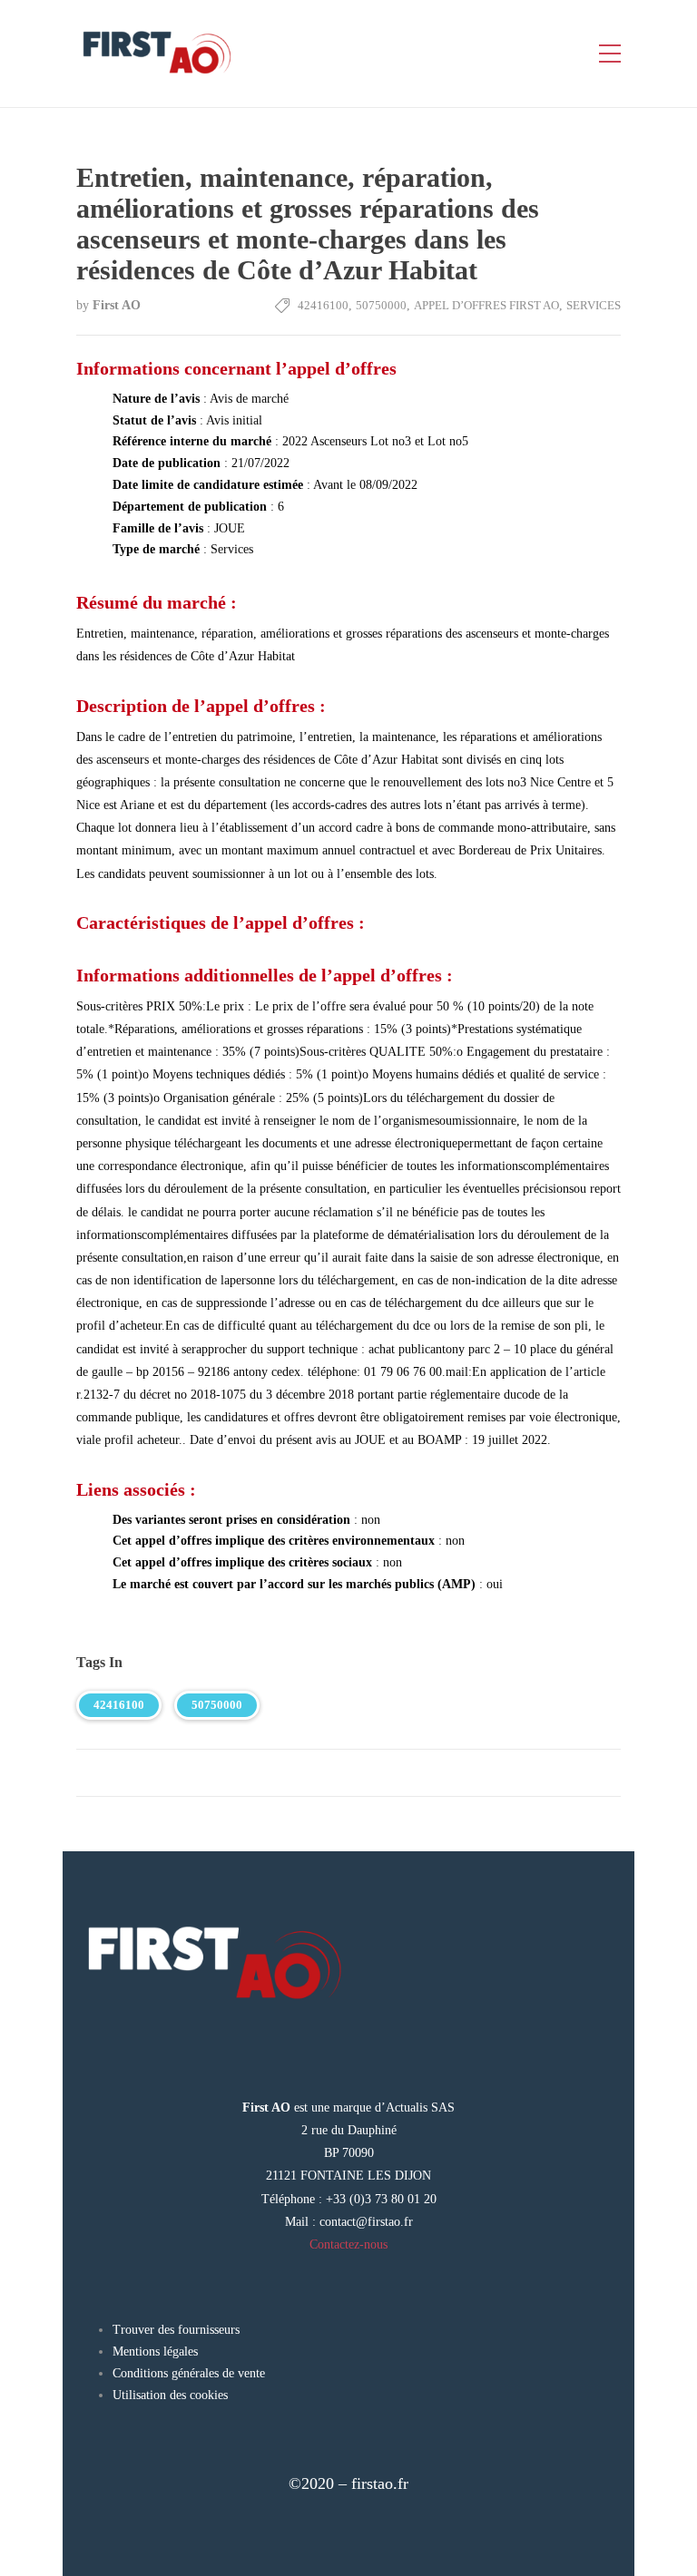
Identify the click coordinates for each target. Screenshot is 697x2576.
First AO (117, 305)
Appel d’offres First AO (486, 305)
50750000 (381, 305)
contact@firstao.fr (366, 2222)
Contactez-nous (348, 2244)
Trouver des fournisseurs (176, 2330)
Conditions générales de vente (189, 2373)
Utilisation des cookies (170, 2395)
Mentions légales (155, 2352)
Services (594, 305)
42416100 (323, 305)
